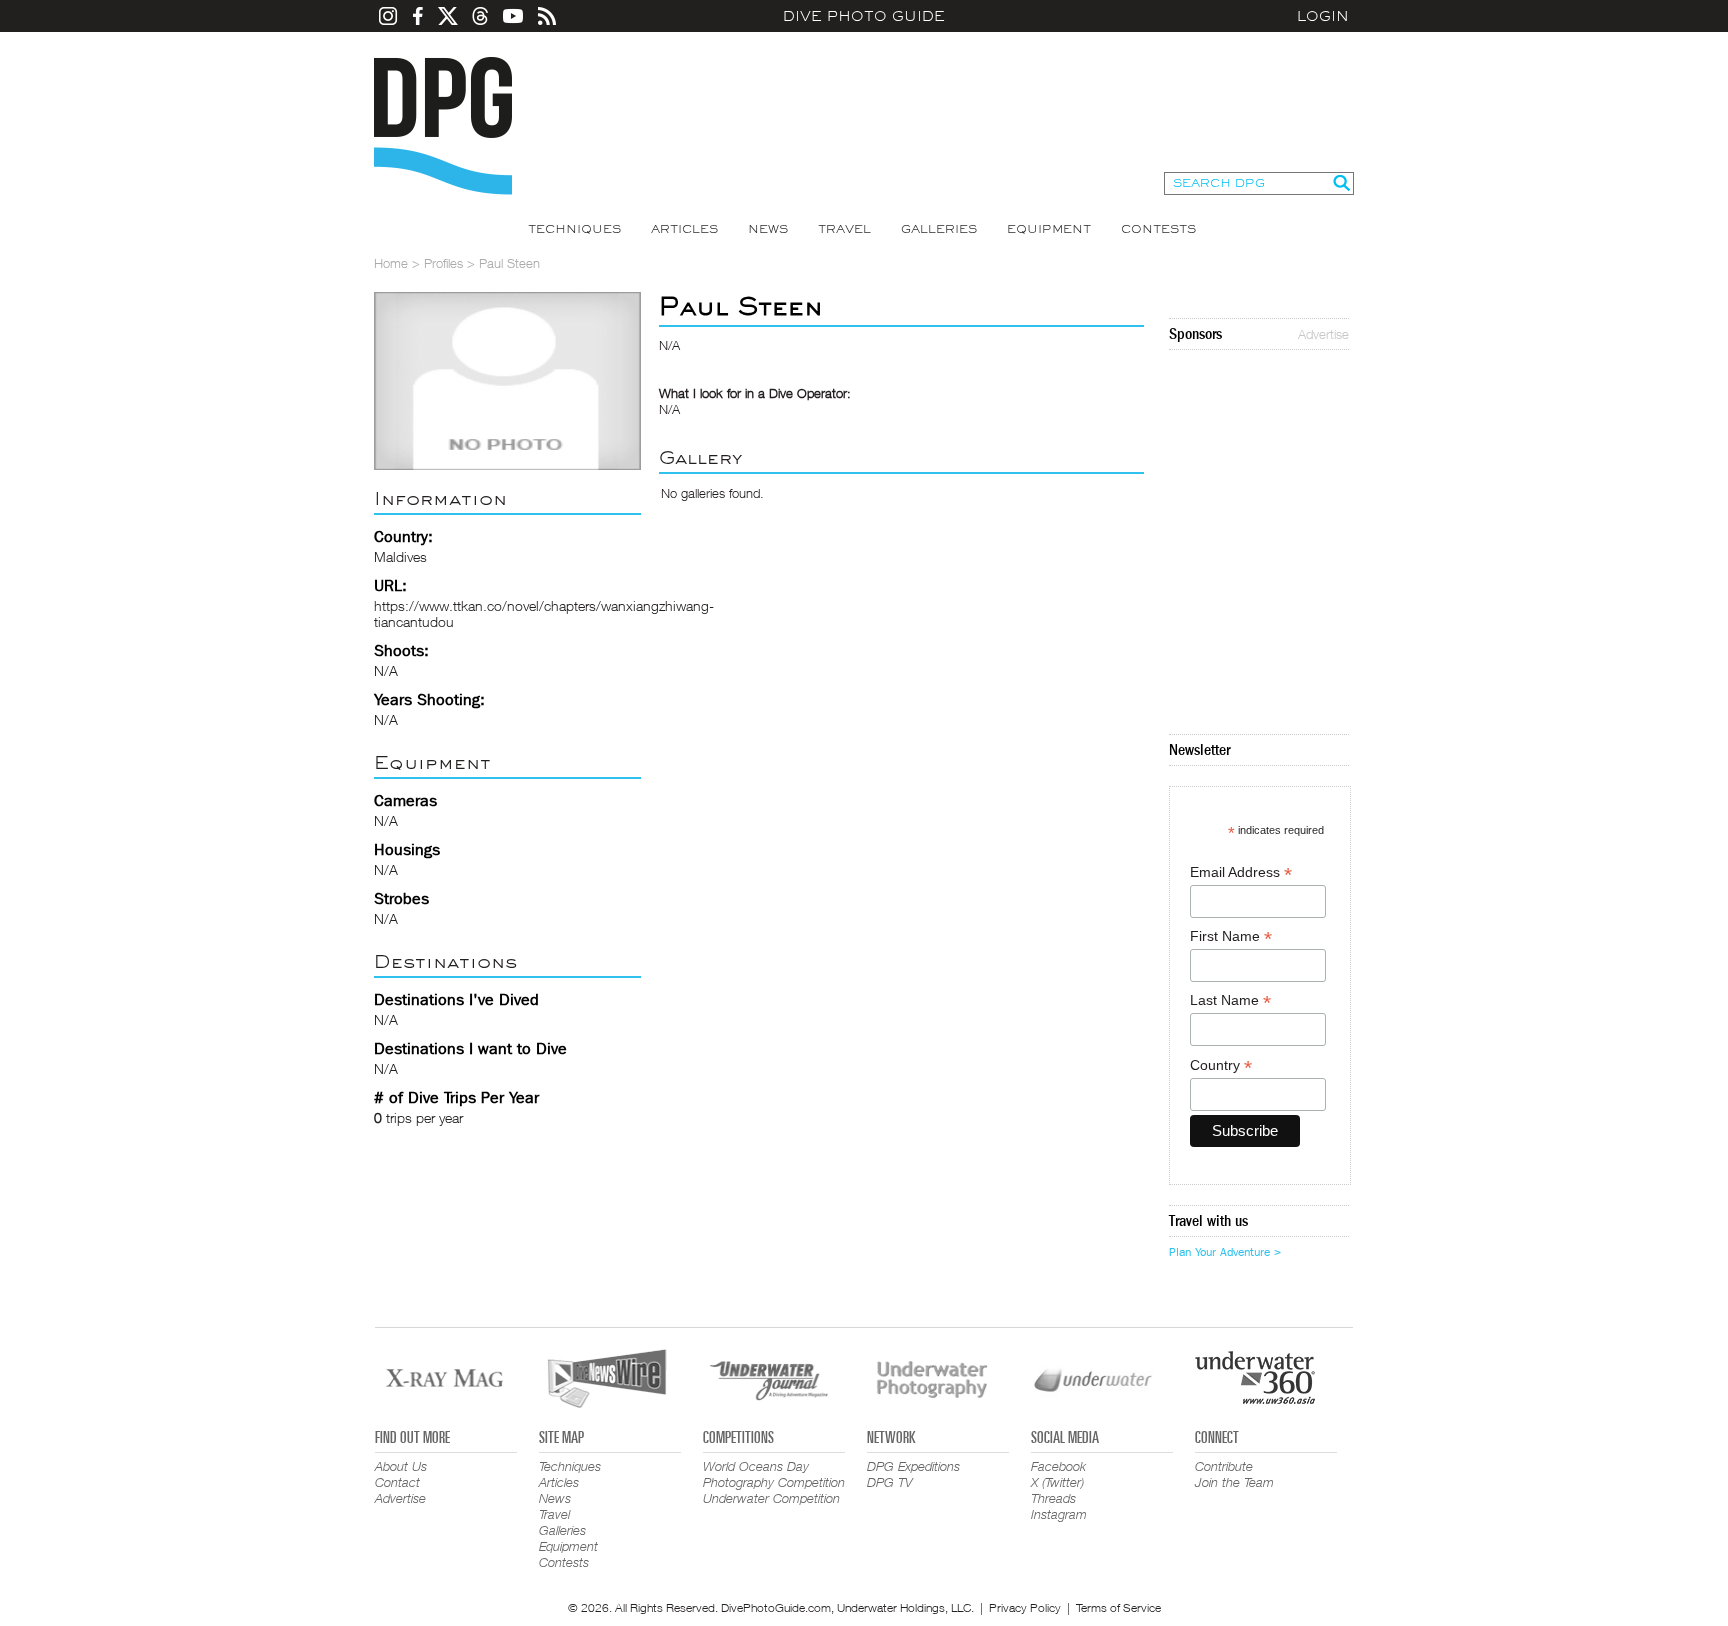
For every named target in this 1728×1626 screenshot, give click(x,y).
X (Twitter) (1057, 1482)
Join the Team (1234, 1482)
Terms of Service (1118, 1607)
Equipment (1049, 229)
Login (1323, 16)
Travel (844, 229)
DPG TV (890, 1482)
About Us (401, 1466)
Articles (684, 229)
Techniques (574, 229)
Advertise (1323, 334)
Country (1221, 1065)
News (768, 229)
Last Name (1230, 1000)
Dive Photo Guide (864, 16)
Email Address (1241, 872)
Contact (397, 1482)
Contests (1158, 229)
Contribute (1224, 1466)
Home (391, 263)
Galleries (939, 229)
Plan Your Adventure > (1225, 1252)
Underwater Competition (771, 1498)
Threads (1053, 1498)
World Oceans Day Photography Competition (774, 1474)
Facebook (1058, 1466)
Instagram (1059, 1514)
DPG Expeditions (913, 1466)
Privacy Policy (1025, 1607)
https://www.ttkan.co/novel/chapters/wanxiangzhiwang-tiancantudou (544, 613)
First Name (1231, 936)
